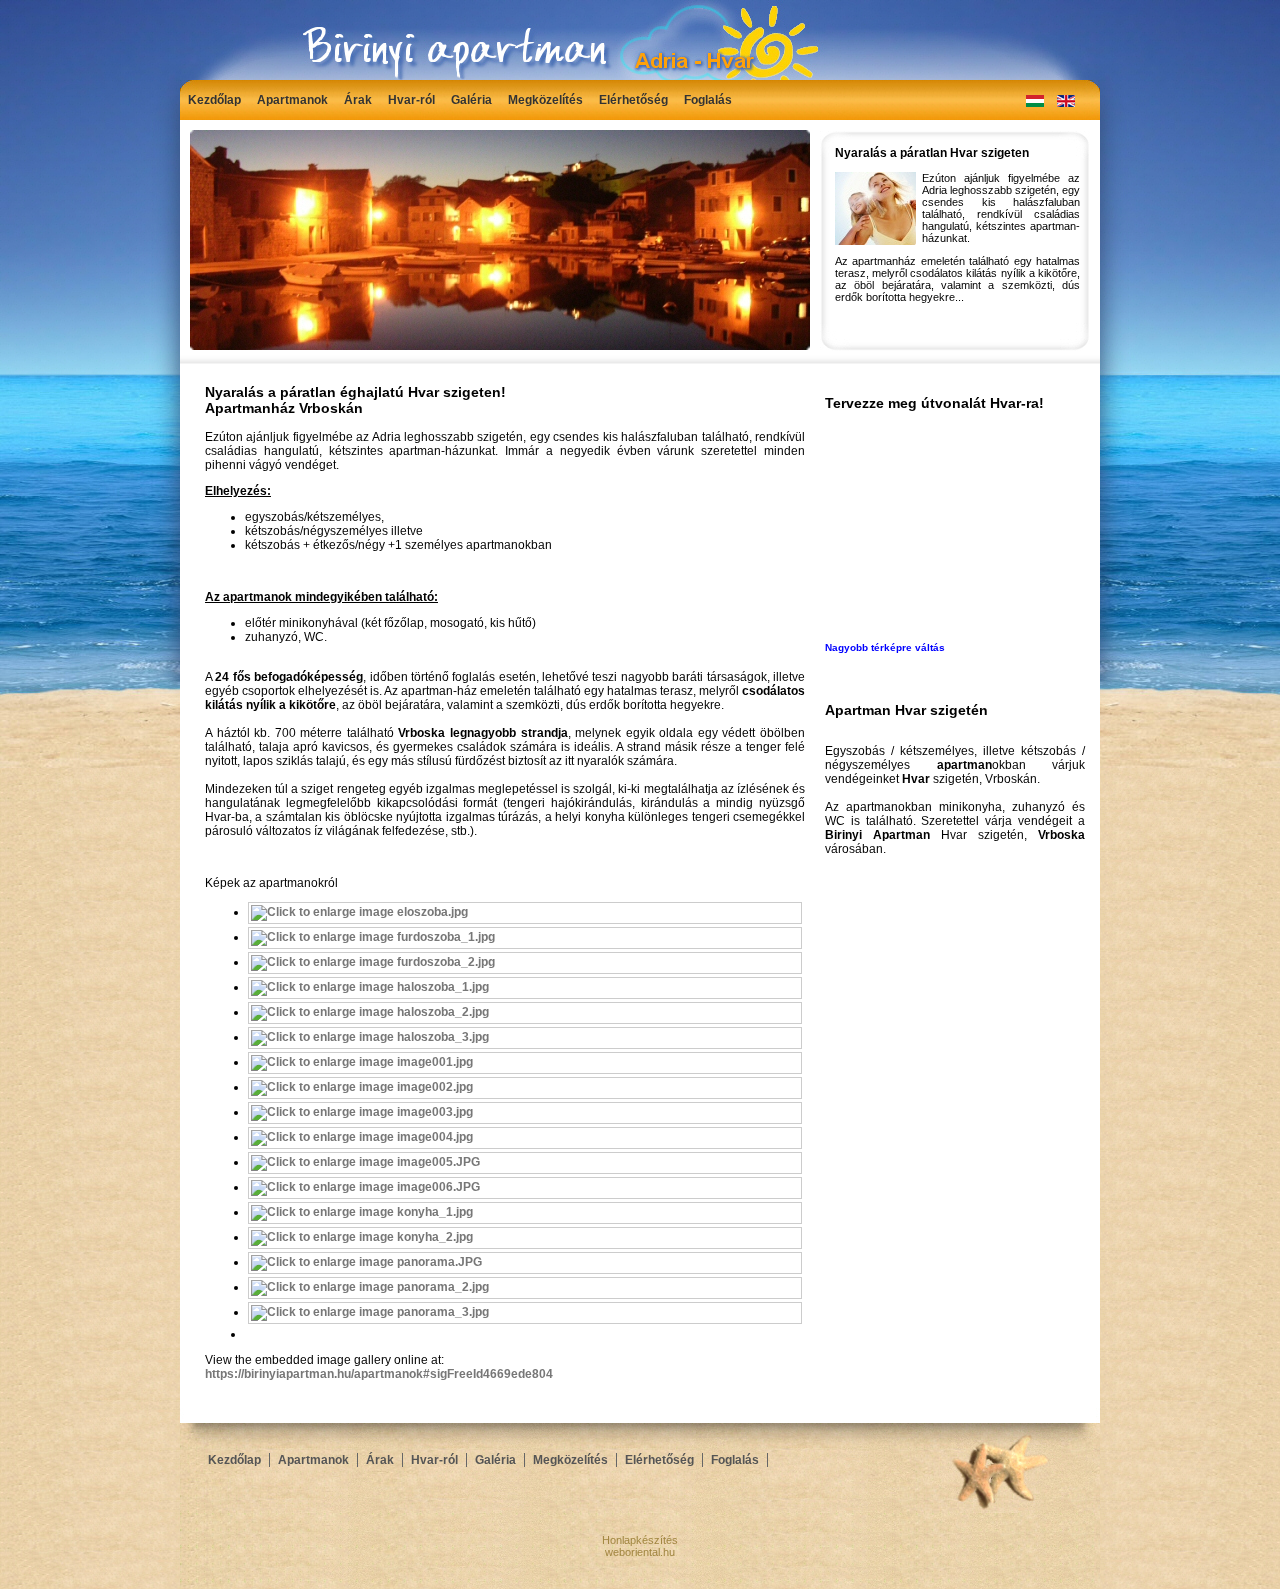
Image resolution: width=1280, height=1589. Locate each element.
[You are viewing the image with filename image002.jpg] (362, 1087)
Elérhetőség (633, 100)
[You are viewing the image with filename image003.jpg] (362, 1112)
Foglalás (708, 100)
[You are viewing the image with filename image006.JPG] (365, 1187)
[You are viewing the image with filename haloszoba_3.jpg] (370, 1037)
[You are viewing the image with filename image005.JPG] (365, 1162)
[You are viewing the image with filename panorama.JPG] (366, 1262)
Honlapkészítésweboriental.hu (640, 1546)
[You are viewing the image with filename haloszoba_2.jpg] (370, 1012)
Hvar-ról (411, 100)
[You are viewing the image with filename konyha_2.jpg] (362, 1237)
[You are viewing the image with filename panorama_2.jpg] (370, 1287)
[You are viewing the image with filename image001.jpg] (362, 1062)
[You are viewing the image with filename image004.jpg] (362, 1137)
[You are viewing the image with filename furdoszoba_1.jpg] (373, 937)
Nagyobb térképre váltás (885, 647)
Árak (358, 100)
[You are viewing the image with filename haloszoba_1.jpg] (370, 987)
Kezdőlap (214, 100)
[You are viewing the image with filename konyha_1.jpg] (362, 1212)
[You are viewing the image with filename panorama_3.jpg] (370, 1312)
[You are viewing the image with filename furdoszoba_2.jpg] (373, 962)
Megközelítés (545, 100)
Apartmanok (292, 100)
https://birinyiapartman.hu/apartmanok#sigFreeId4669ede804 (379, 1374)
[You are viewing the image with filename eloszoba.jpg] (359, 912)
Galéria (471, 100)
